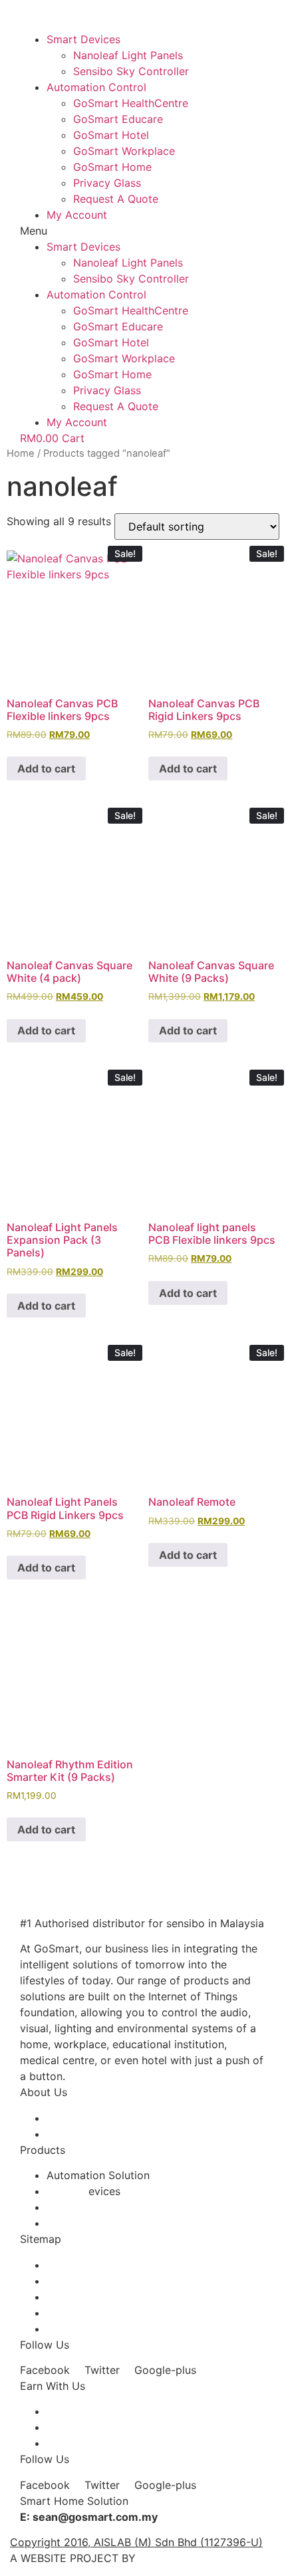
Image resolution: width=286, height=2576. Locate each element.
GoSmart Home (112, 167)
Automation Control (96, 87)
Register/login (81, 2427)
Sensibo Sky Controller (131, 71)
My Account (77, 215)
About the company (96, 2118)
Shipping (69, 2281)
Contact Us (75, 2134)
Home (21, 453)
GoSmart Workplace (124, 151)
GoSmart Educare (118, 119)
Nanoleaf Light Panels (128, 55)
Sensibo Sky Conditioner (109, 2207)
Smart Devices (83, 39)
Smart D (68, 2191)
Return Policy (80, 2313)
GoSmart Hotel (111, 135)
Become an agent (90, 2411)
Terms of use (79, 2265)
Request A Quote (116, 199)
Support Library (86, 2329)
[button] (143, 231)
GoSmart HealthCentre (131, 103)
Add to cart (46, 768)
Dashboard (74, 2443)
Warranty (69, 2297)
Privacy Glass (107, 183)
